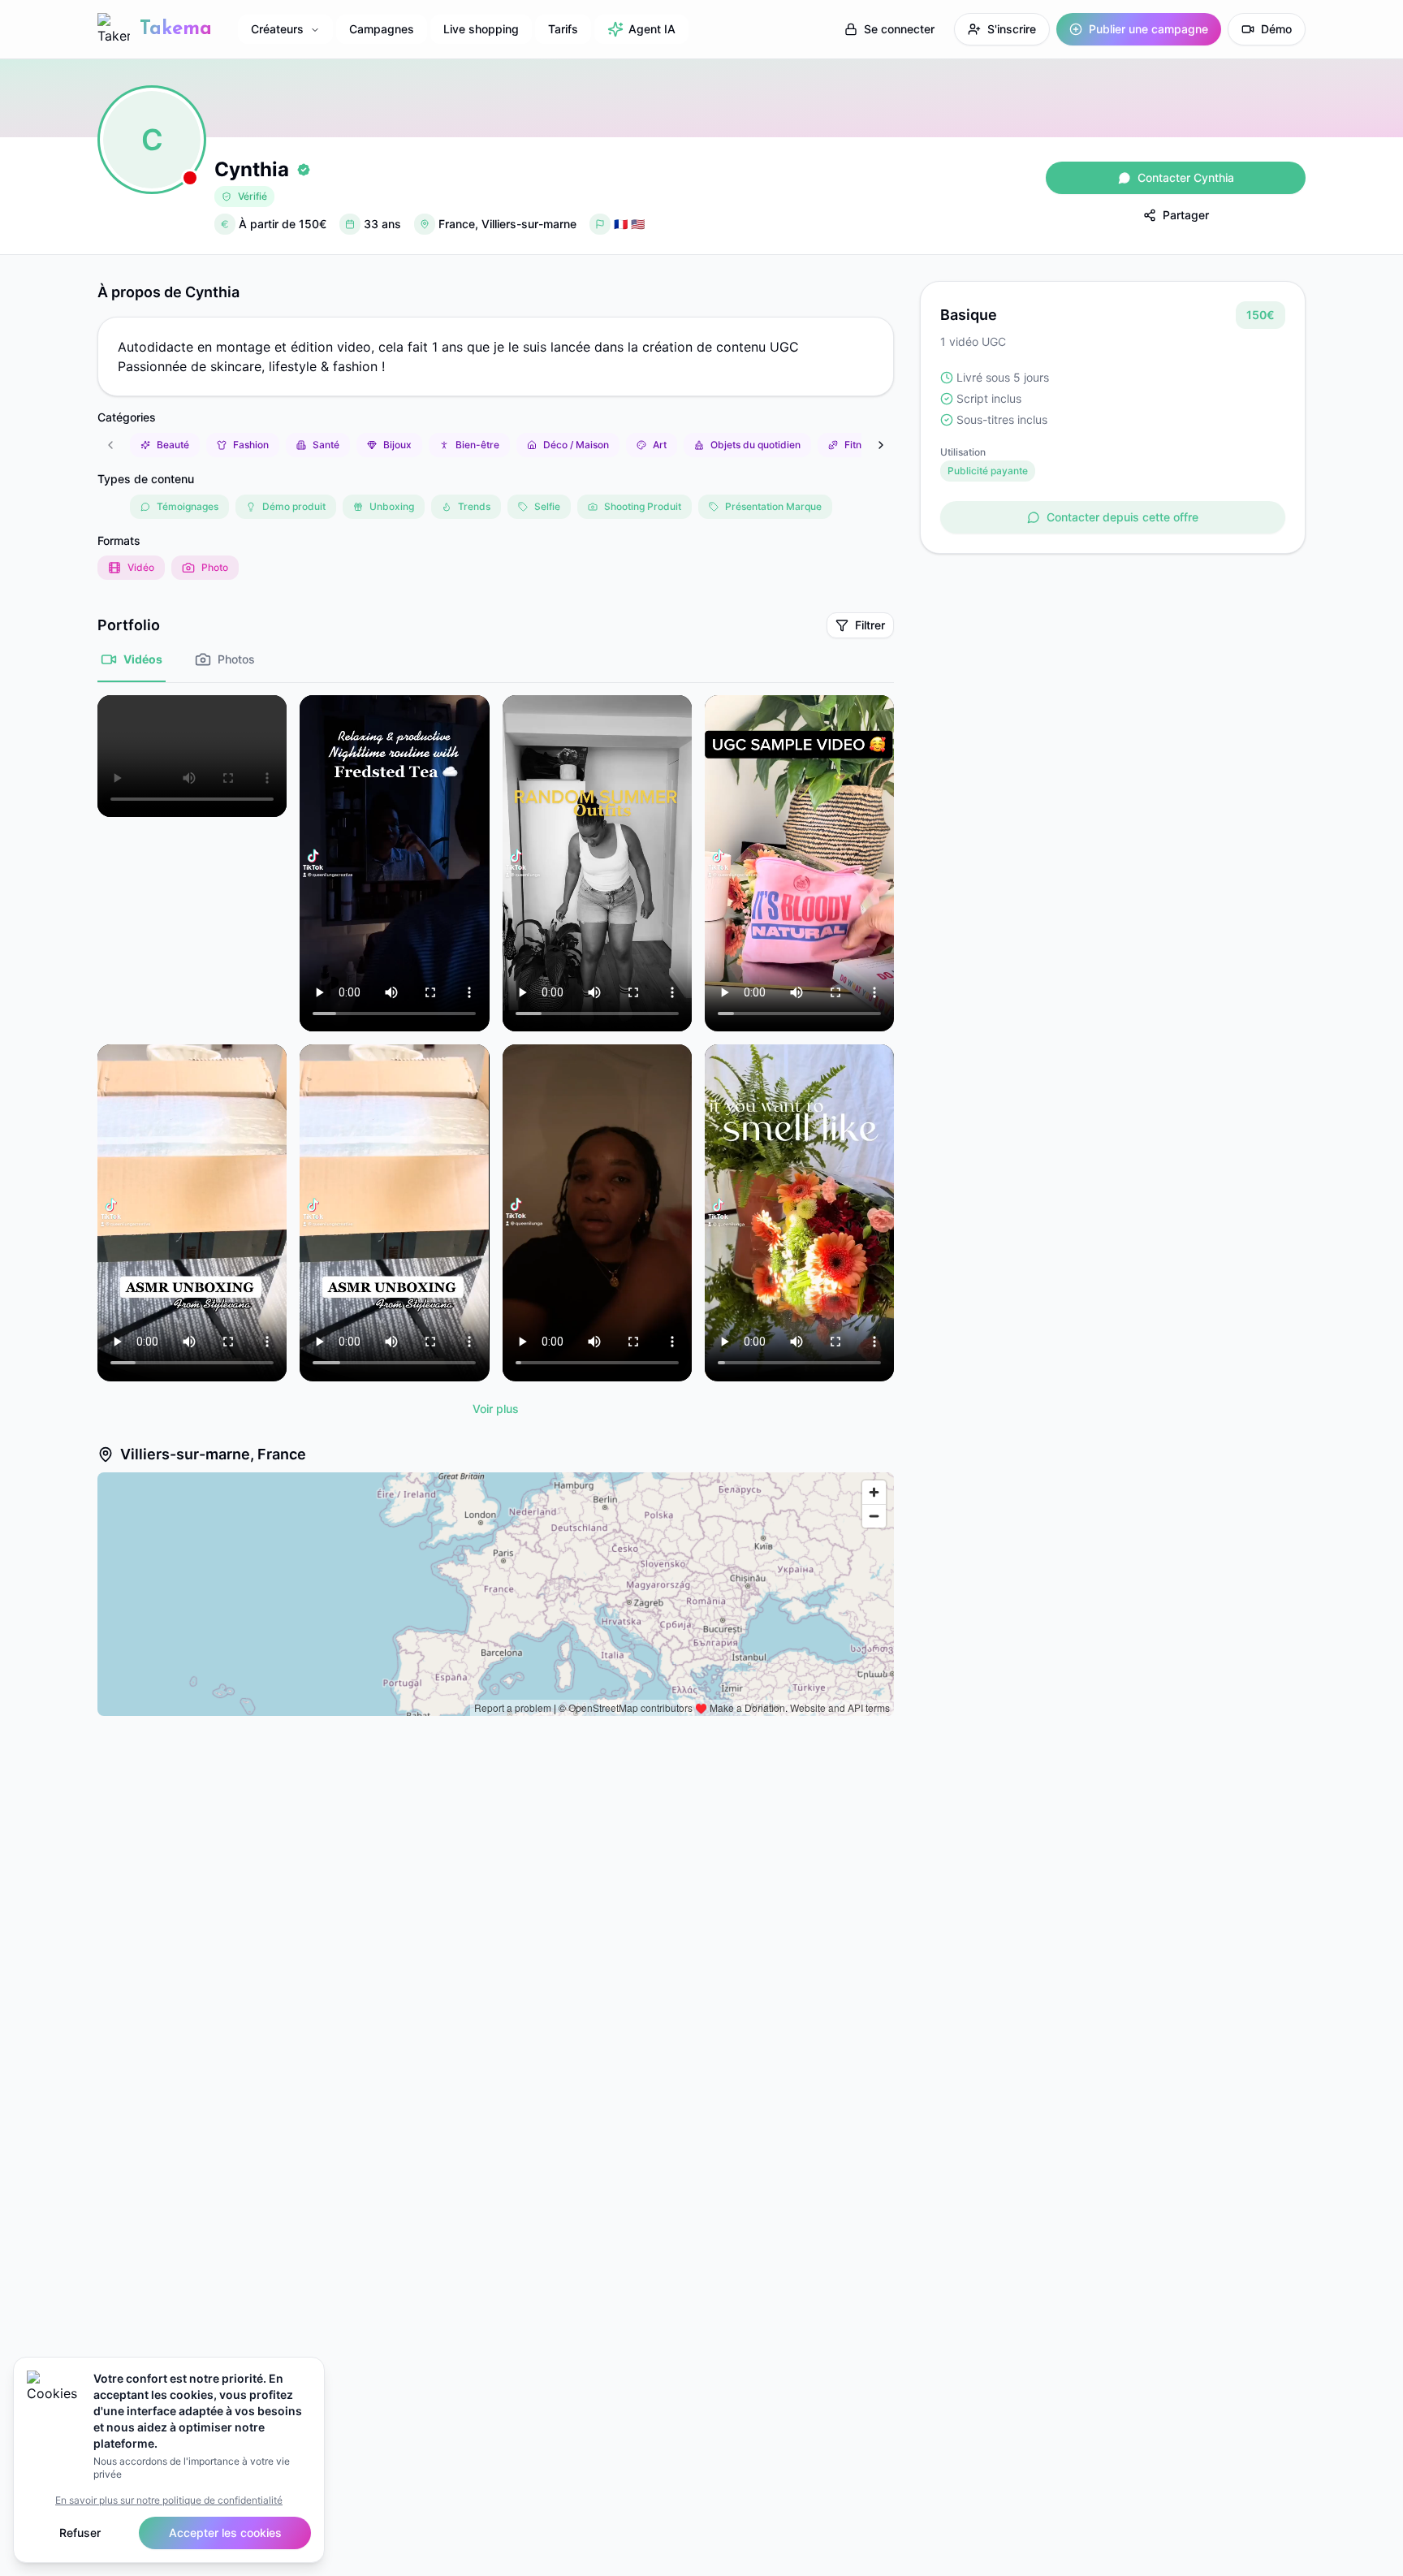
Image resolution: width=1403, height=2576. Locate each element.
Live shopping (481, 29)
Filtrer (870, 625)
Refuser (80, 2533)
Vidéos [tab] (143, 659)
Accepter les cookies (225, 2533)
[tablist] (496, 667)
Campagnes (382, 29)
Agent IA (652, 29)
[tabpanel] (496, 1059)
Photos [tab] (236, 659)
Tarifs (563, 29)
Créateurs (277, 29)
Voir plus (496, 1409)
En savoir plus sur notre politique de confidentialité (169, 2500)
